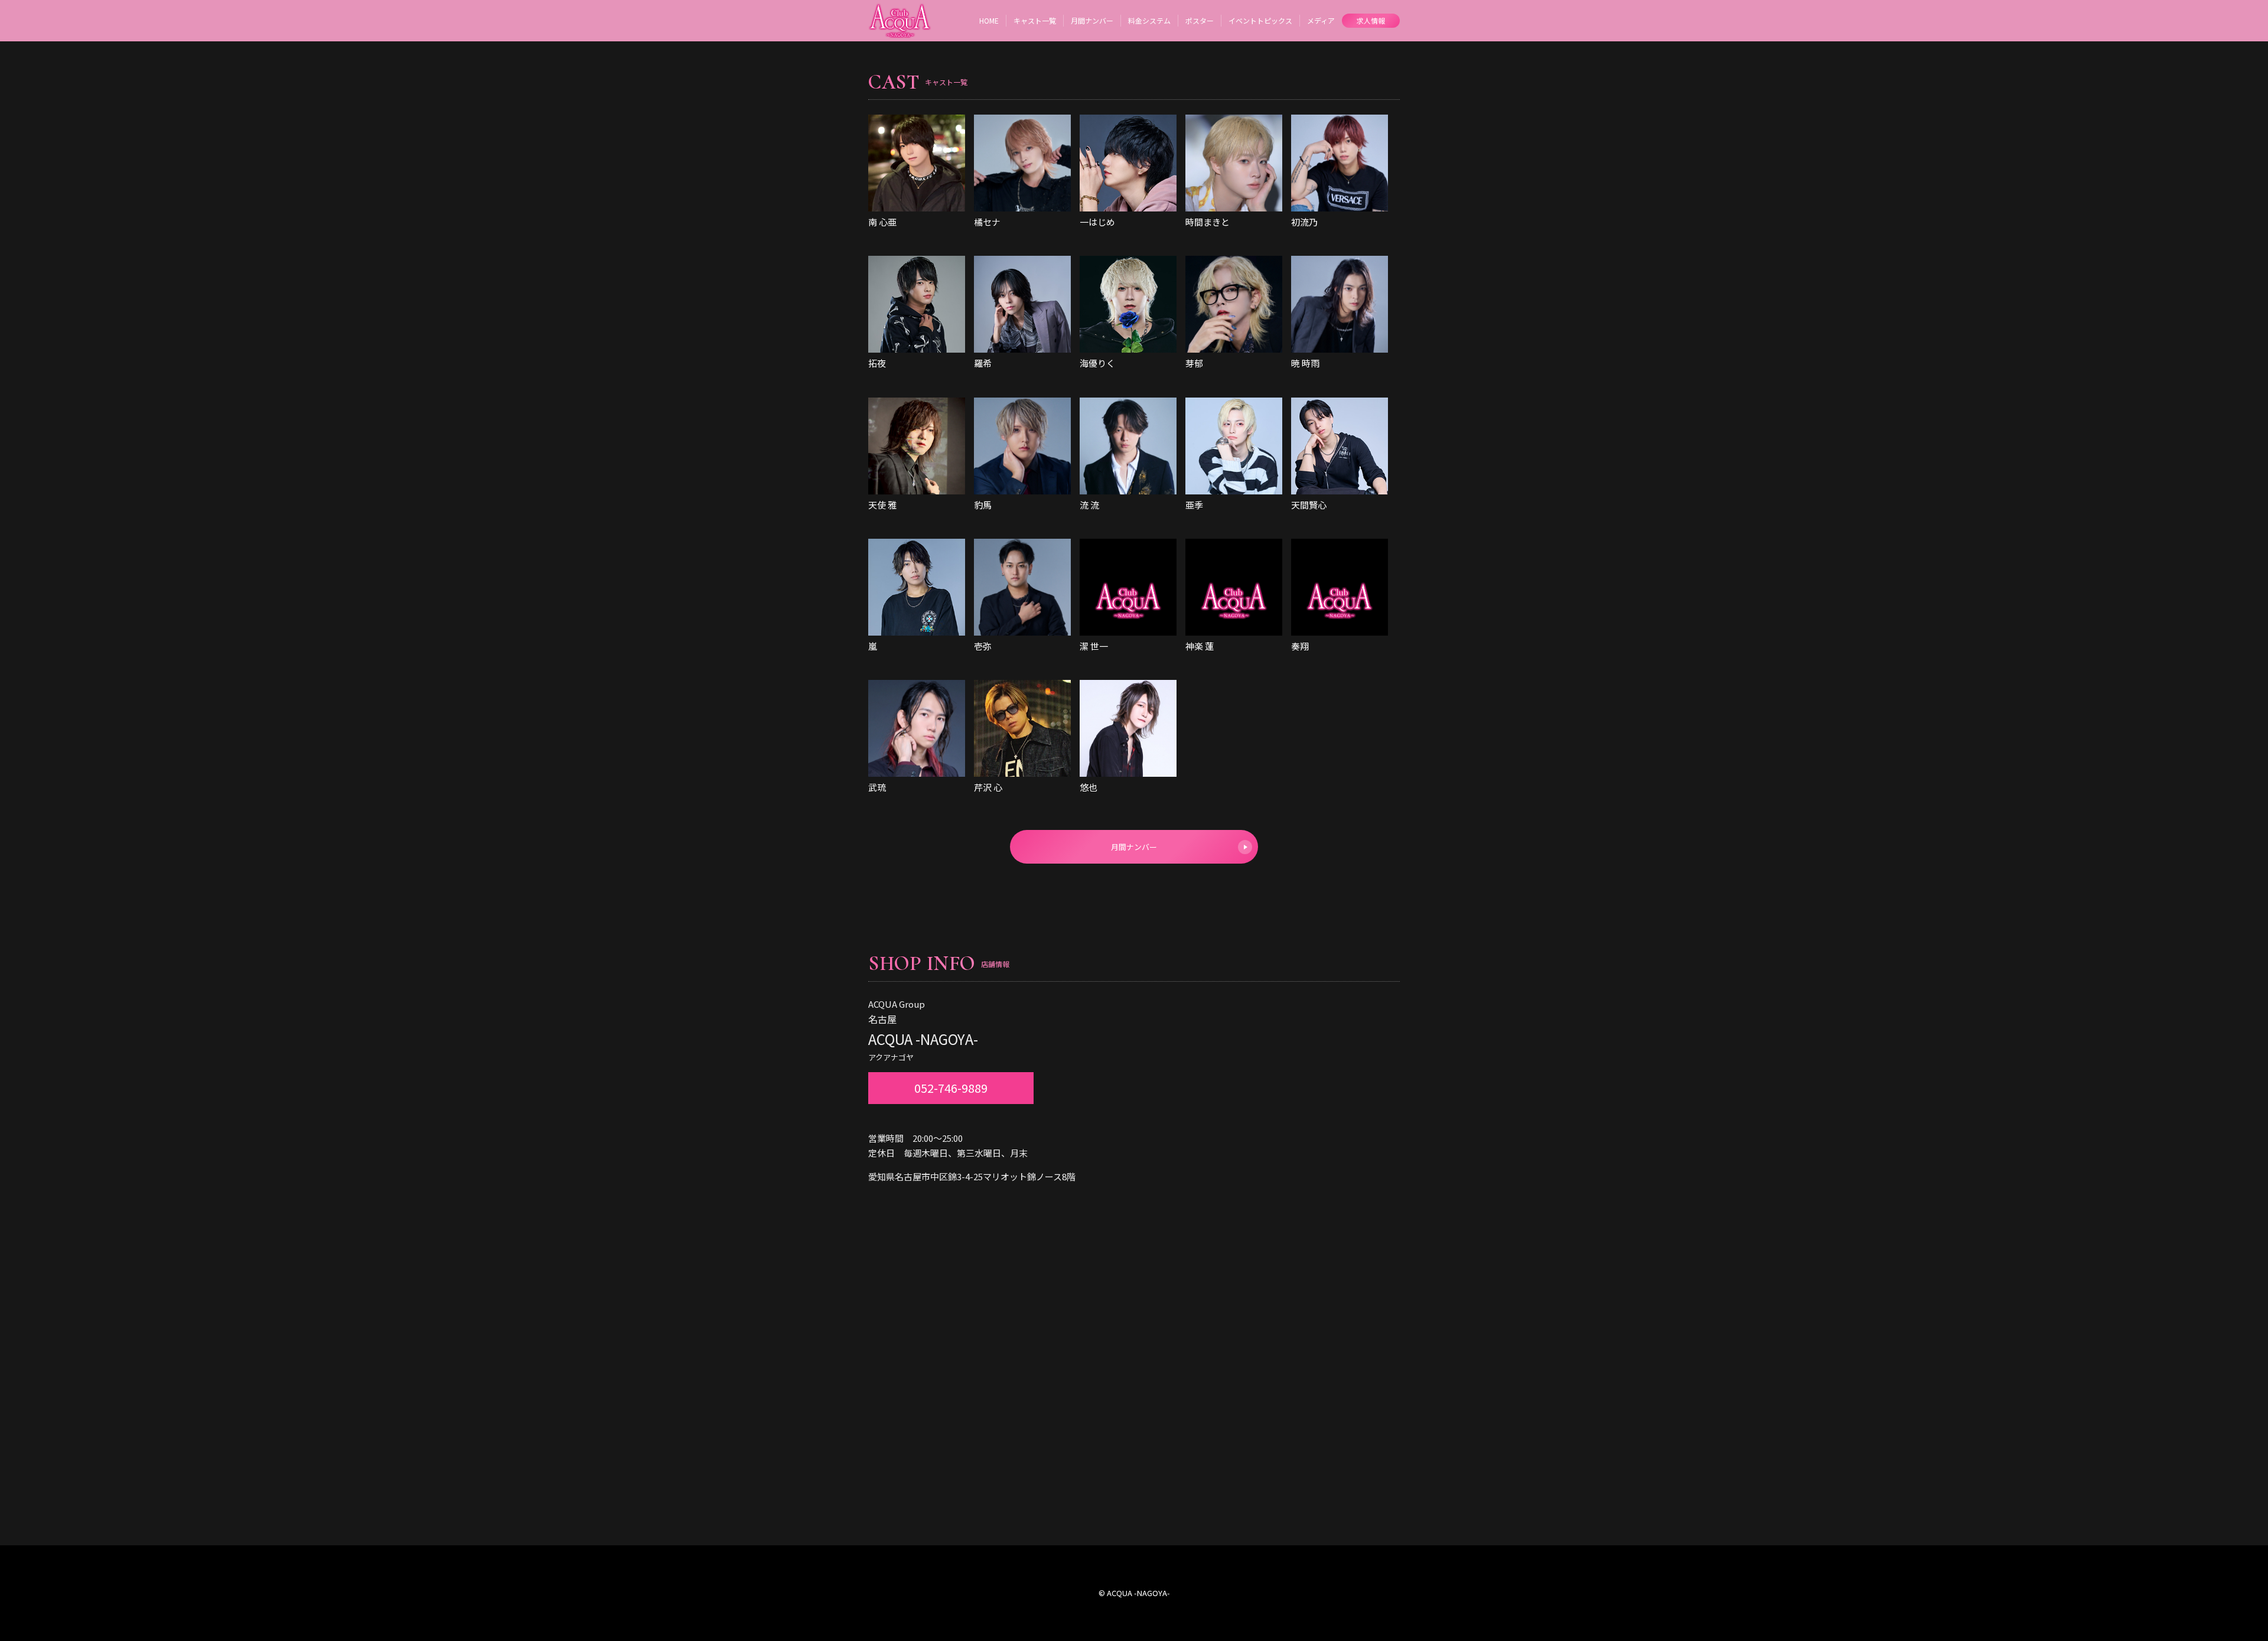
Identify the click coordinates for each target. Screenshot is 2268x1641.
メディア (1321, 20)
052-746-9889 (951, 1088)
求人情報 (1371, 20)
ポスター (1200, 20)
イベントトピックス (1260, 20)
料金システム (1149, 20)
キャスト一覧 (1035, 20)
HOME (989, 20)
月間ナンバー (1092, 20)
